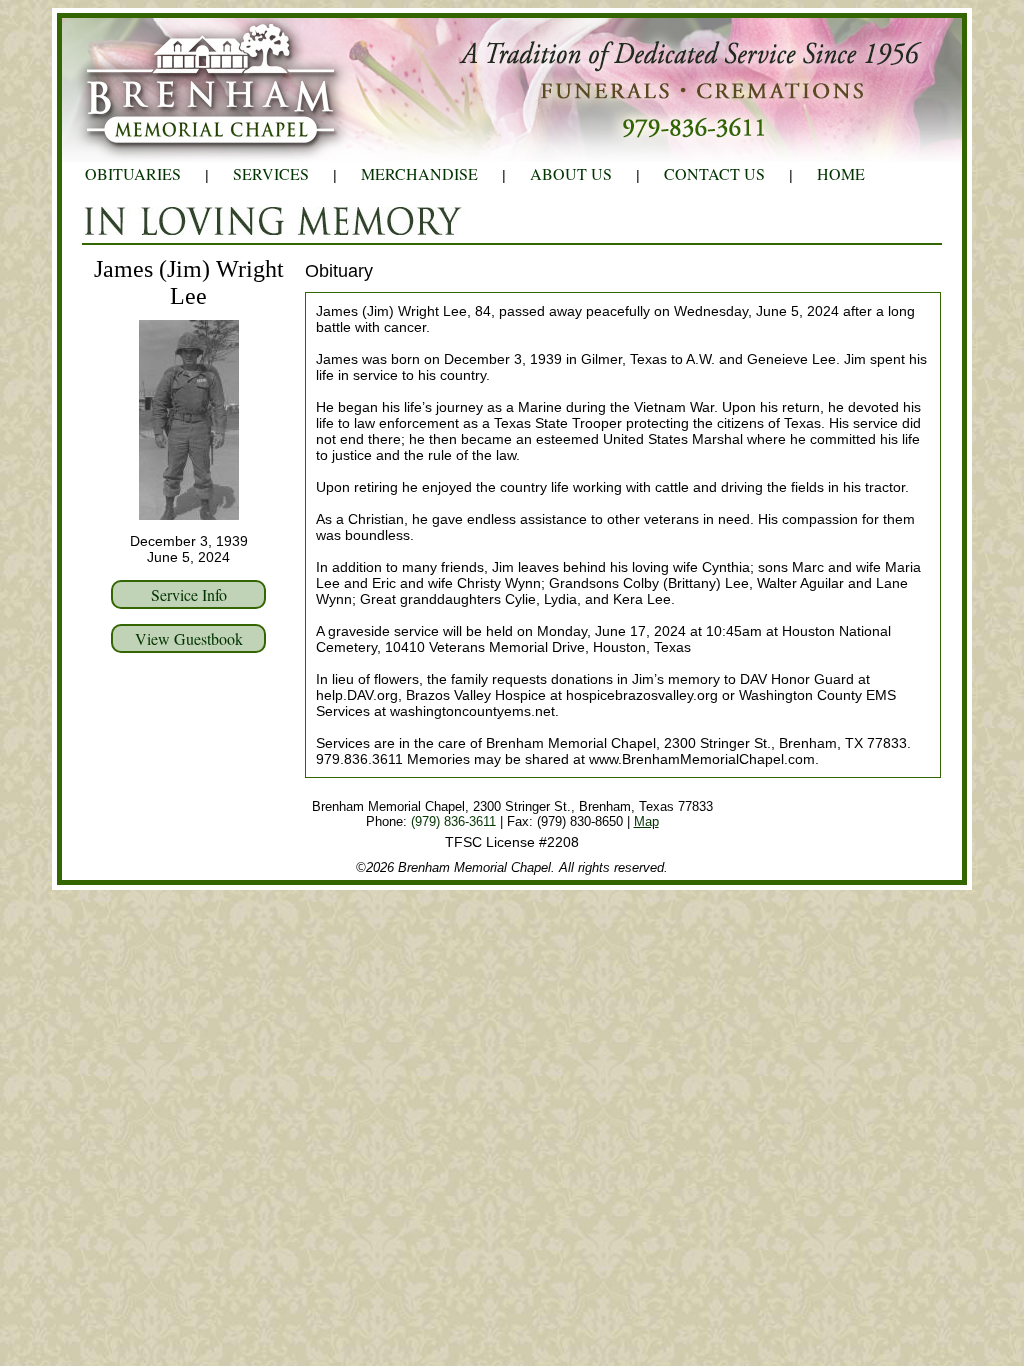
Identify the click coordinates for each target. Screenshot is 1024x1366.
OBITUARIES (133, 173)
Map (646, 821)
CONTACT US (714, 173)
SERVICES (271, 173)
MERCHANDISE (419, 173)
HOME (841, 173)
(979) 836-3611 (453, 821)
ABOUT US (571, 173)
